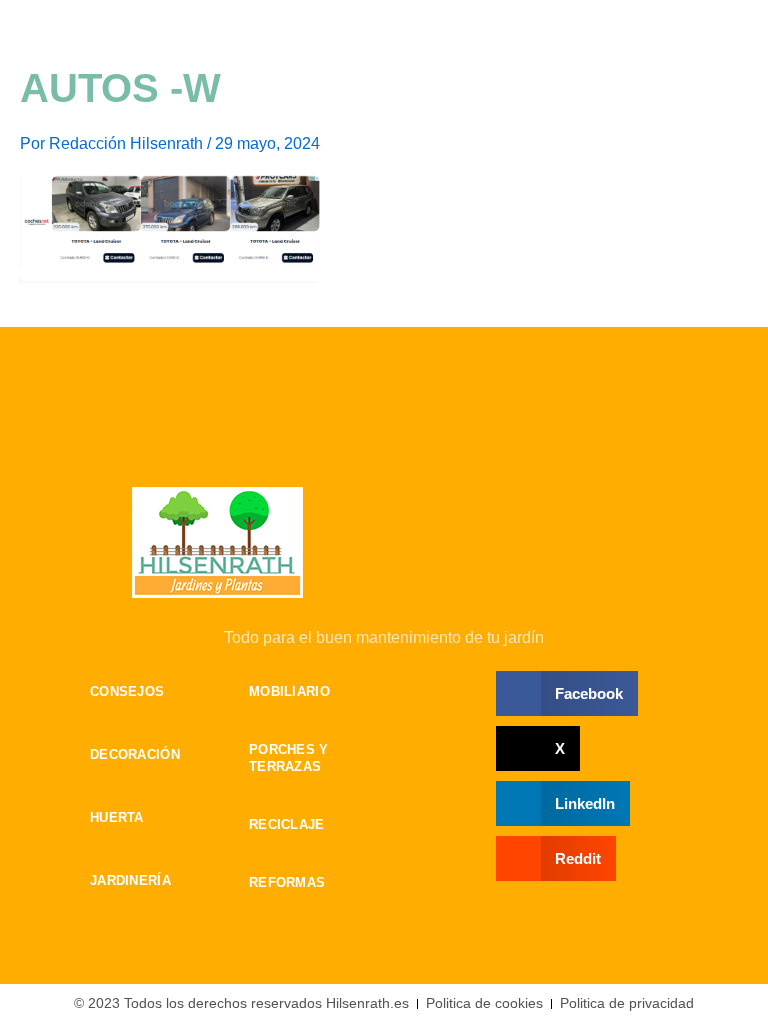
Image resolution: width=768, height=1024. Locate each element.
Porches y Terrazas (289, 758)
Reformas (287, 882)
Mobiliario (289, 691)
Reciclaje (287, 824)
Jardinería (118, 880)
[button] (567, 693)
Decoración (118, 754)
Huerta (117, 817)
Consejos (118, 691)
